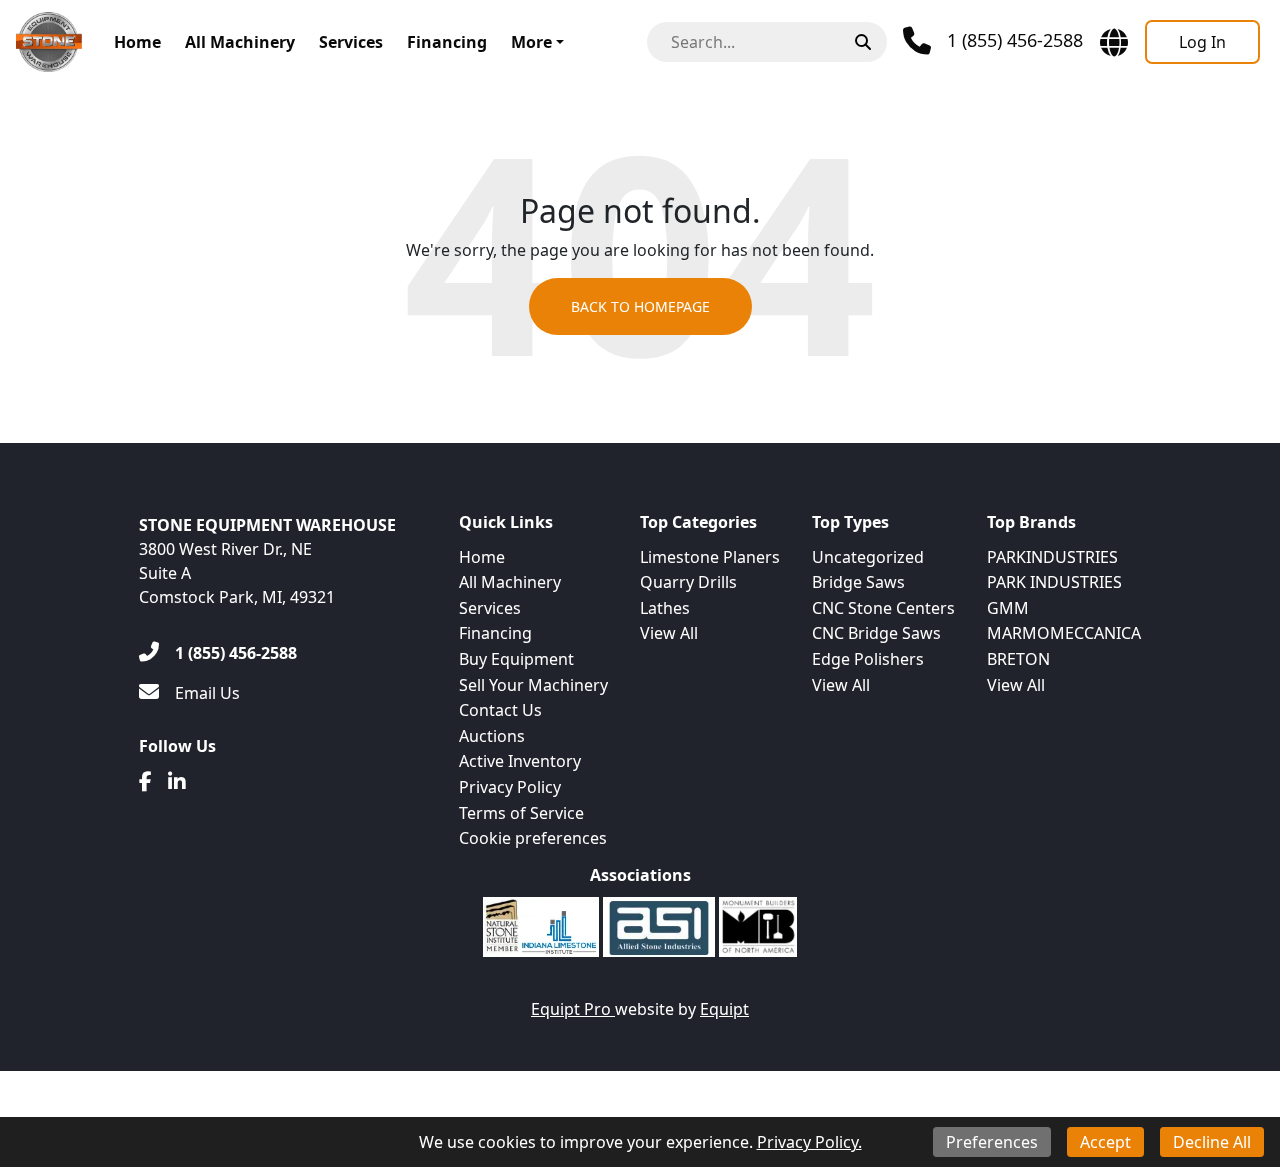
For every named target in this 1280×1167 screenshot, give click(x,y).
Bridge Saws (858, 582)
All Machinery (240, 42)
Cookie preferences (533, 838)
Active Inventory (520, 761)
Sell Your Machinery (533, 685)
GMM (1008, 608)
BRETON (1018, 659)
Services (351, 42)
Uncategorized (868, 557)
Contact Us (500, 710)
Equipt (724, 1009)
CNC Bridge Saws (876, 633)
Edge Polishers (868, 659)
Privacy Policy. (809, 1142)
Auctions (492, 736)
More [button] (531, 42)
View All (669, 633)
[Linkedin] (177, 782)
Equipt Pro (573, 1009)
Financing (447, 42)
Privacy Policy (510, 787)
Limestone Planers (710, 557)
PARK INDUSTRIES (1054, 582)
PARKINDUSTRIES (1052, 557)
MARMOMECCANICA (1064, 633)
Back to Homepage (640, 306)
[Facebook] (145, 782)
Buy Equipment (516, 659)
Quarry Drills (688, 582)
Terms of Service (521, 813)
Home (137, 42)
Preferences (992, 1142)
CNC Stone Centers (883, 608)
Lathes (665, 608)
